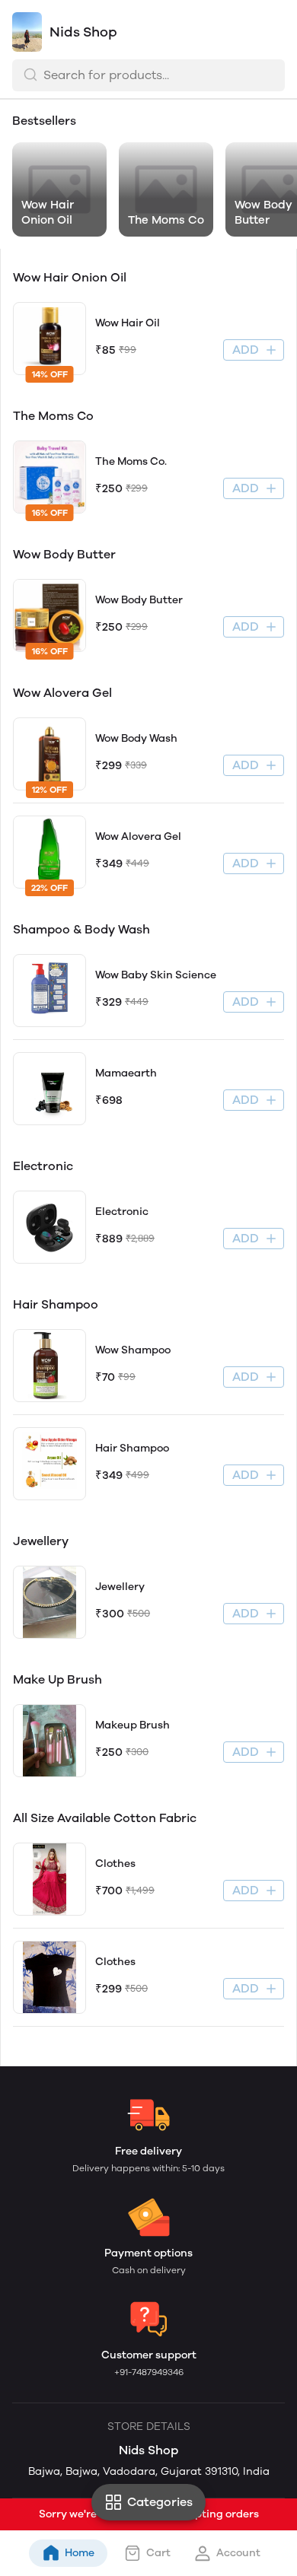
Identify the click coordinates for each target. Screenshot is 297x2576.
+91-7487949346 (149, 2372)
